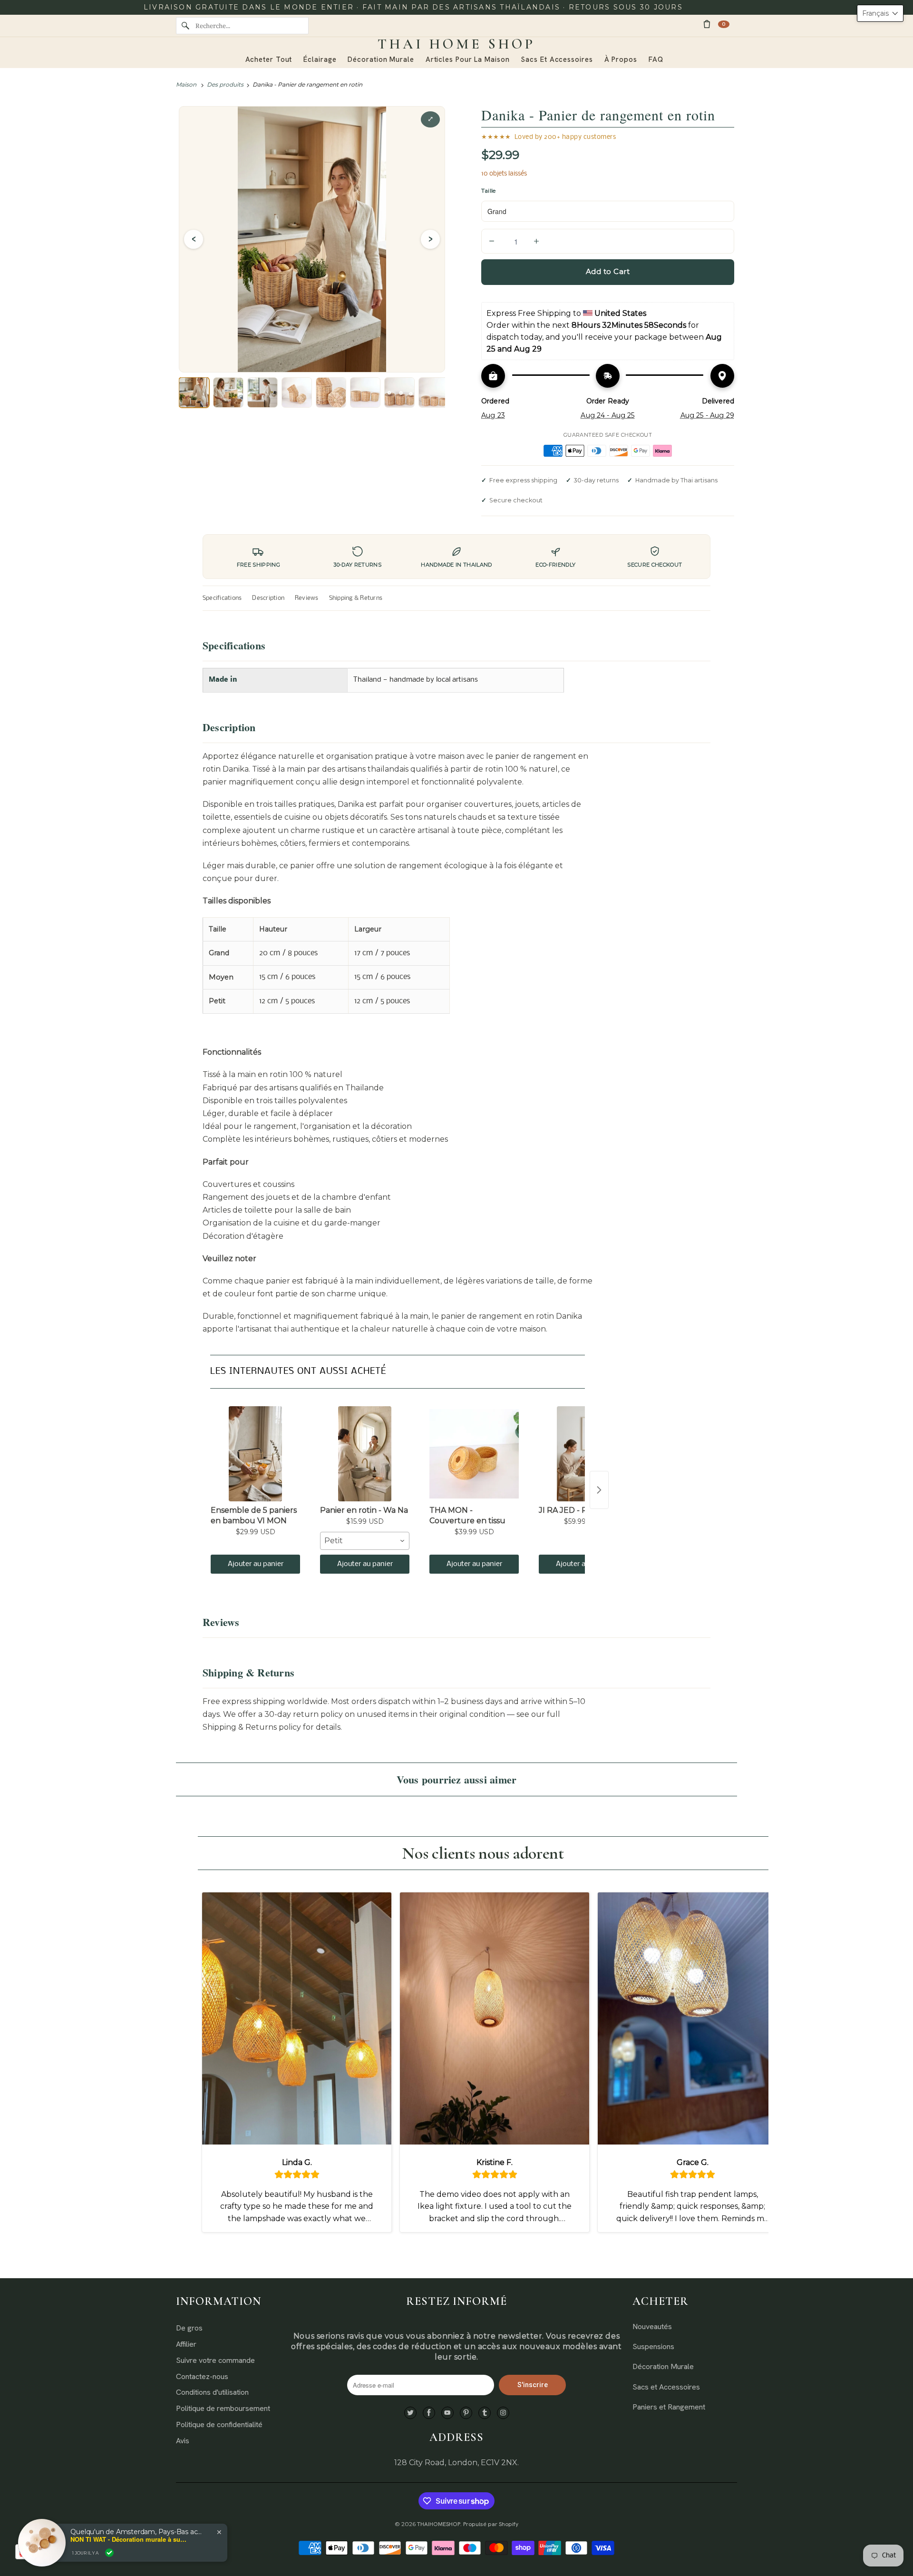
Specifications (222, 598)
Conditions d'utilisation (212, 2392)
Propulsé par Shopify (491, 2524)
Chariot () (724, 24)
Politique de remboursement (223, 2408)
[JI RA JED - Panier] (583, 1454)
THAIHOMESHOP (439, 2524)
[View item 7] (399, 392)
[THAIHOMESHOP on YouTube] (447, 2413)
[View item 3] (262, 392)
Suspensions (653, 2346)
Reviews (307, 598)
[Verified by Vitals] (109, 2553)
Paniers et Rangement (669, 2407)
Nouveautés (652, 2326)
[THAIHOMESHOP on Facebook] (429, 2413)
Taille (488, 191)
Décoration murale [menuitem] (381, 59)
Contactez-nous (202, 2376)
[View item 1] (194, 392)
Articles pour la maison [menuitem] (468, 59)
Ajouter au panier (256, 1564)
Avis (183, 2441)
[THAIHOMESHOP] (456, 44)
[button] (880, 13)
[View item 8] (434, 392)
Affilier (186, 2344)
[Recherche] (185, 26)
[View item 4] (297, 392)
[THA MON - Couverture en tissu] (474, 1454)
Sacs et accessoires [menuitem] (557, 59)
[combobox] (365, 1541)
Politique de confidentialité (219, 2424)
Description (268, 598)
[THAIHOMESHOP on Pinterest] (466, 2413)
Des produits (225, 84)
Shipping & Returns (356, 598)
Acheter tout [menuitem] (269, 59)
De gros (189, 2328)
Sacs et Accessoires (666, 2387)
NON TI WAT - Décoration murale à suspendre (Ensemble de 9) (130, 2539)
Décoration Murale (663, 2366)
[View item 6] (365, 392)
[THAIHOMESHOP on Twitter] (410, 2413)
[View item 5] (331, 392)
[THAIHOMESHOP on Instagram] (503, 2413)
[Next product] (599, 1490)
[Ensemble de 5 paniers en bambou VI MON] (255, 1454)
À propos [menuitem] (621, 59)
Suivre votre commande (215, 2360)
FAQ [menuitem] (656, 59)
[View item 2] (228, 392)
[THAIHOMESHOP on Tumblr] (485, 2413)
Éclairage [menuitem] (320, 59)
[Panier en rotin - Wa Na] (365, 1454)
